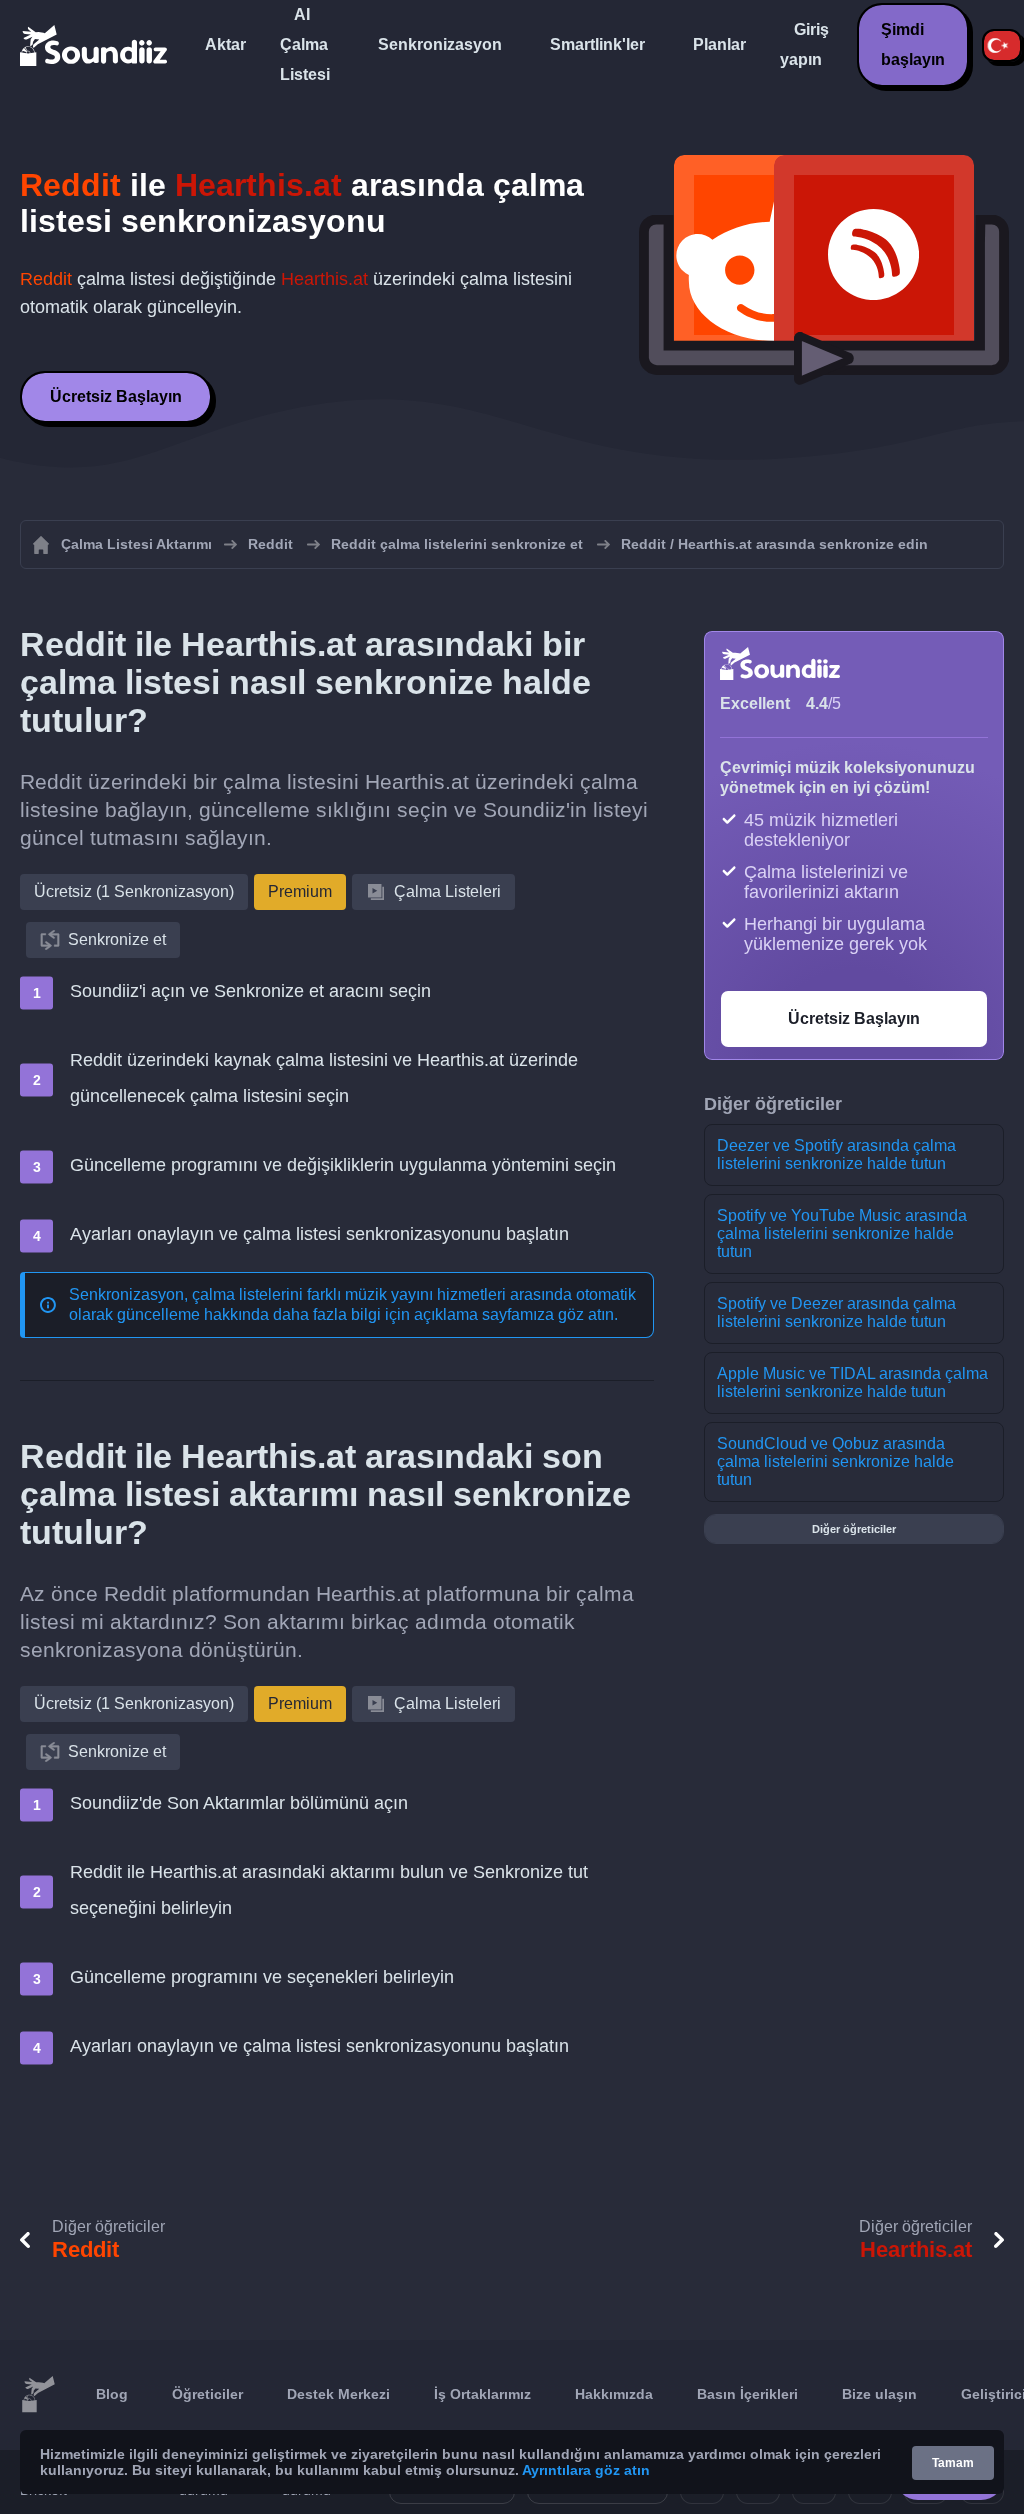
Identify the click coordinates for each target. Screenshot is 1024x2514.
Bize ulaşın (879, 2394)
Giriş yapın (804, 44)
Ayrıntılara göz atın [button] (586, 2470)
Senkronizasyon (440, 44)
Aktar (225, 44)
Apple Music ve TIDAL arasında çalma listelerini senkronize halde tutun (852, 1382)
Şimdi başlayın (913, 44)
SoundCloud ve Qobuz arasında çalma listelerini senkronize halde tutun (835, 1461)
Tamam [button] (953, 2463)
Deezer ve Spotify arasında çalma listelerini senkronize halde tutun (836, 1154)
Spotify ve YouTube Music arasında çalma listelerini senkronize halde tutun (842, 1233)
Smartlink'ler (597, 44)
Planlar (719, 44)
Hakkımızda (614, 2394)
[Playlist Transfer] (95, 45)
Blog (112, 2394)
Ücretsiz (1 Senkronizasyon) (134, 891)
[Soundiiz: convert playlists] (38, 2395)
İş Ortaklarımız (482, 2394)
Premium (300, 891)
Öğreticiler (207, 2394)
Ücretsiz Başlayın (116, 396)
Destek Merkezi (338, 2394)
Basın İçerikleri (747, 2394)
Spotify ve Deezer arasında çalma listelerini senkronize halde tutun (836, 1312)
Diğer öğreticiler (854, 1529)
